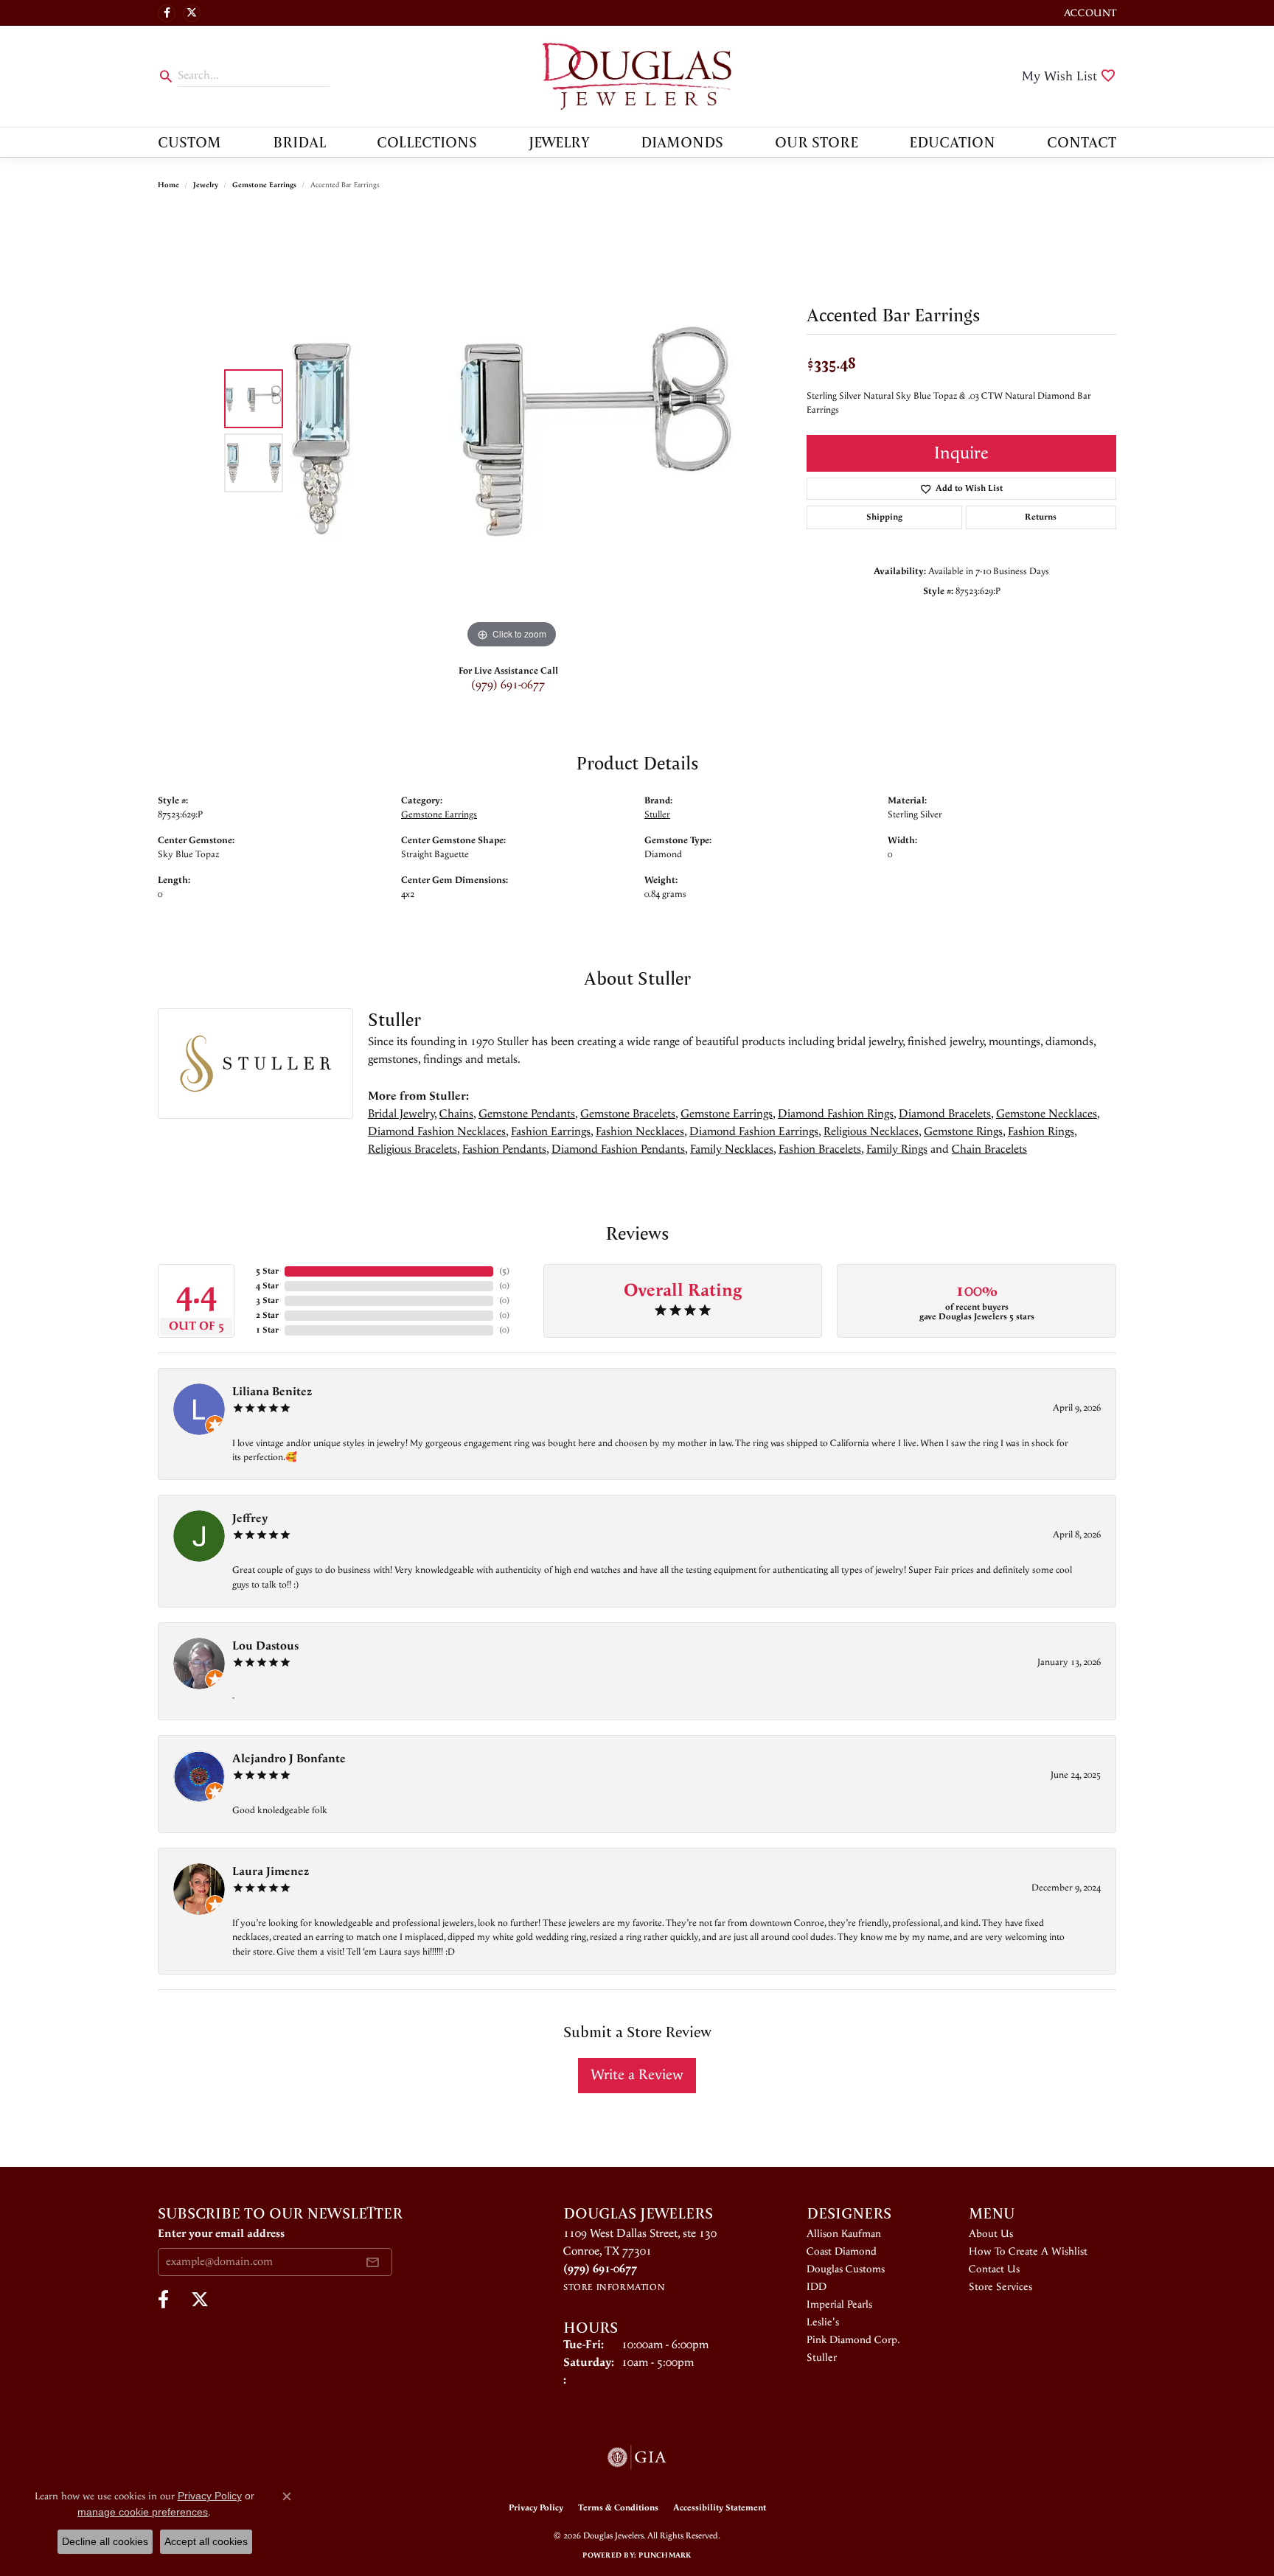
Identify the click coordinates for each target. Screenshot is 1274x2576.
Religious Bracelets (413, 1149)
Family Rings (897, 1149)
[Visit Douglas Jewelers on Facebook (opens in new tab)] (167, 13)
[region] (512, 431)
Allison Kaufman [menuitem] (844, 2234)
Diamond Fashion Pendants (618, 1149)
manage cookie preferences (143, 2512)
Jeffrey (250, 1519)
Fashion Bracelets (820, 1149)
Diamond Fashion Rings (836, 1114)
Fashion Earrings (551, 1132)
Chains (456, 1114)
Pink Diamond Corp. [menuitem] (853, 2340)
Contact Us (994, 2269)
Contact (1082, 142)
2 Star (267, 1315)
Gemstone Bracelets (628, 1114)
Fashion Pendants (504, 1149)
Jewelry (559, 142)
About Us (991, 2234)
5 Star (267, 1271)
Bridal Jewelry (401, 1114)
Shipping (884, 517)
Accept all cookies (206, 2541)
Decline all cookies (105, 2541)
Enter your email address (221, 2234)
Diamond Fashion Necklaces (437, 1132)
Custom (189, 142)
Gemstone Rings (963, 1132)
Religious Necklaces (871, 1132)
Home (168, 185)
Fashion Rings (1041, 1132)
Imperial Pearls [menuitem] (839, 2305)
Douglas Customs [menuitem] (846, 2269)
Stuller (657, 814)
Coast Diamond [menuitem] (842, 2252)
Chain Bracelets (989, 1149)
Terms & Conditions (618, 2508)
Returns (1041, 517)
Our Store (817, 142)
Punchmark (665, 2555)
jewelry (206, 185)
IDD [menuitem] (817, 2287)
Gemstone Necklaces (1047, 1114)
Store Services (1000, 2287)
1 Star (267, 1330)
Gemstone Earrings (264, 185)
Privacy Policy (536, 2508)
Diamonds (682, 142)
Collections (427, 142)
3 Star (267, 1301)
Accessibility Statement (720, 2508)
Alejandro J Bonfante (289, 1759)
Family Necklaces (732, 1149)
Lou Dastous (265, 1646)
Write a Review (637, 2075)
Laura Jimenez (271, 1872)
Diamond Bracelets (945, 1114)
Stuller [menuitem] (822, 2358)
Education (952, 142)
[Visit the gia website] (637, 2457)
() (504, 1271)
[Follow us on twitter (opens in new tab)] (192, 13)
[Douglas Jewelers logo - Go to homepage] (637, 76)
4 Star (267, 1286)
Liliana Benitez (272, 1392)
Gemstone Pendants (527, 1114)
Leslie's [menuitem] (823, 2322)
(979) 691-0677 (508, 685)
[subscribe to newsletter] (372, 2262)
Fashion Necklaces (640, 1132)
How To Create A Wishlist (1028, 2252)
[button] (1089, 13)
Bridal (299, 142)
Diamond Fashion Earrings (754, 1132)
